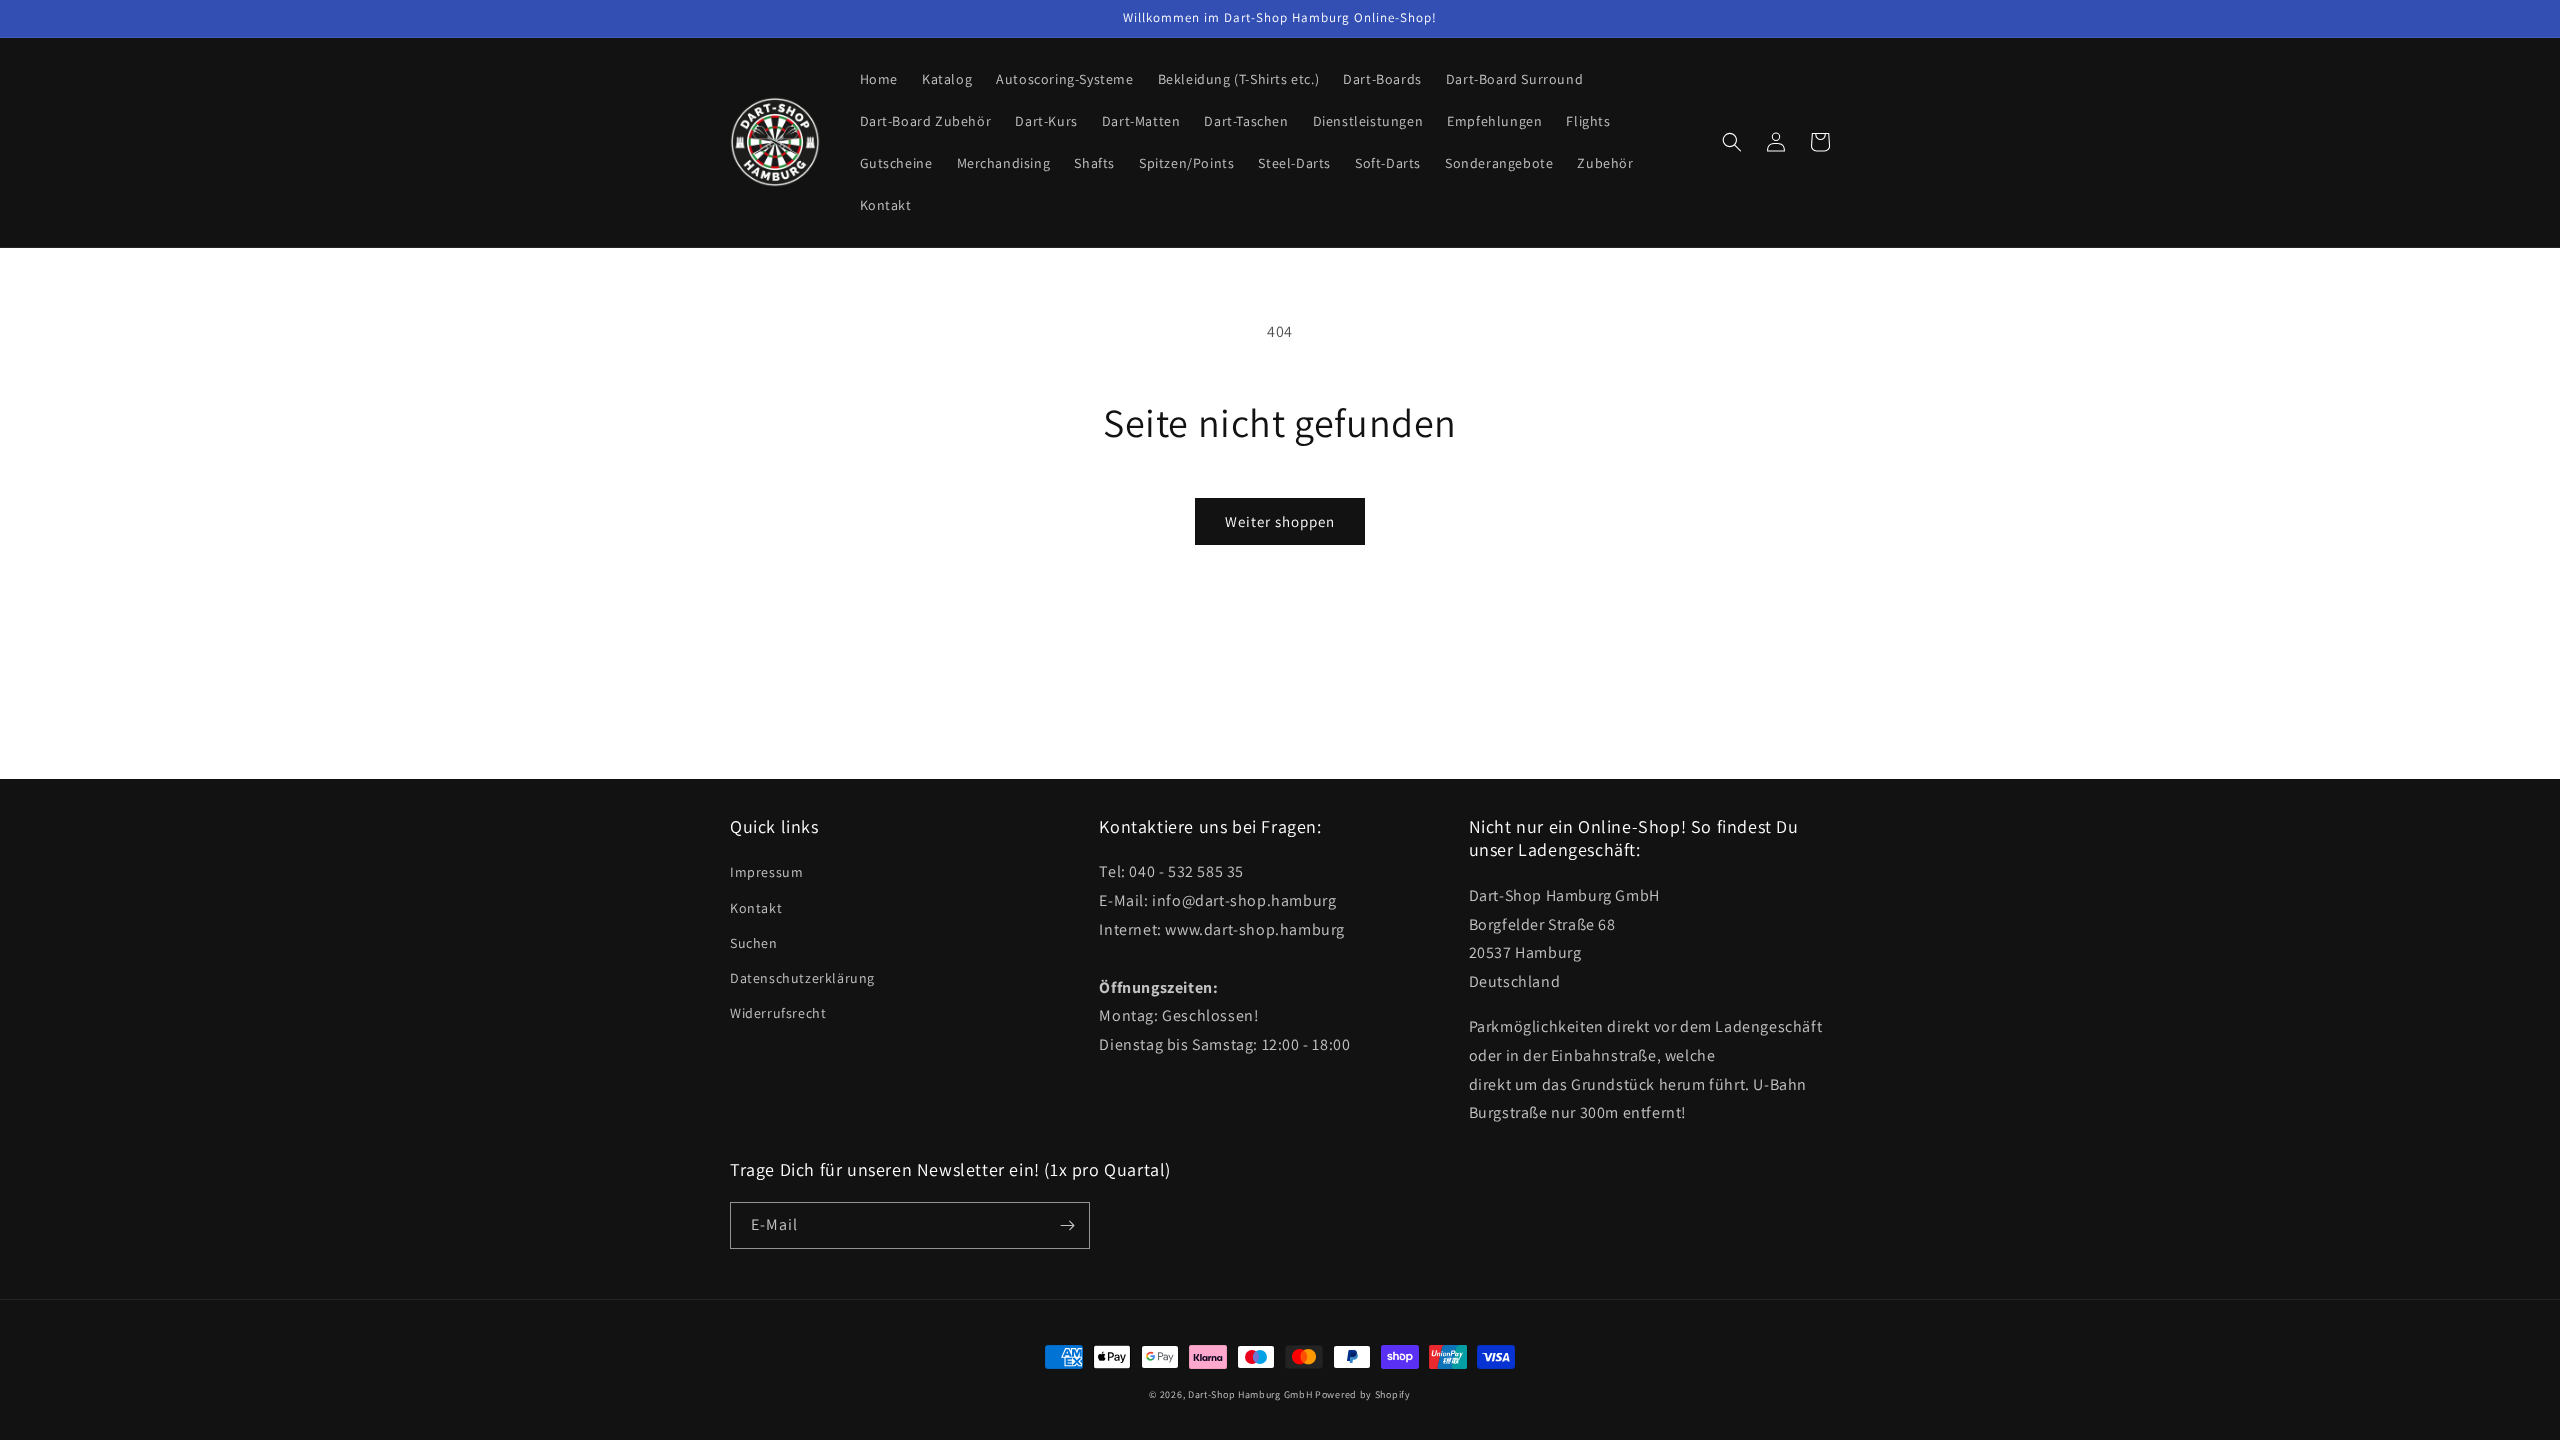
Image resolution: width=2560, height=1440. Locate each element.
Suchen (754, 943)
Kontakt (756, 908)
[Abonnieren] (1067, 1225)
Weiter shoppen (1280, 521)
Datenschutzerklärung (802, 978)
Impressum (766, 872)
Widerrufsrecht (778, 1013)
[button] (1732, 142)
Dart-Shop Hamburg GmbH (1250, 1394)
